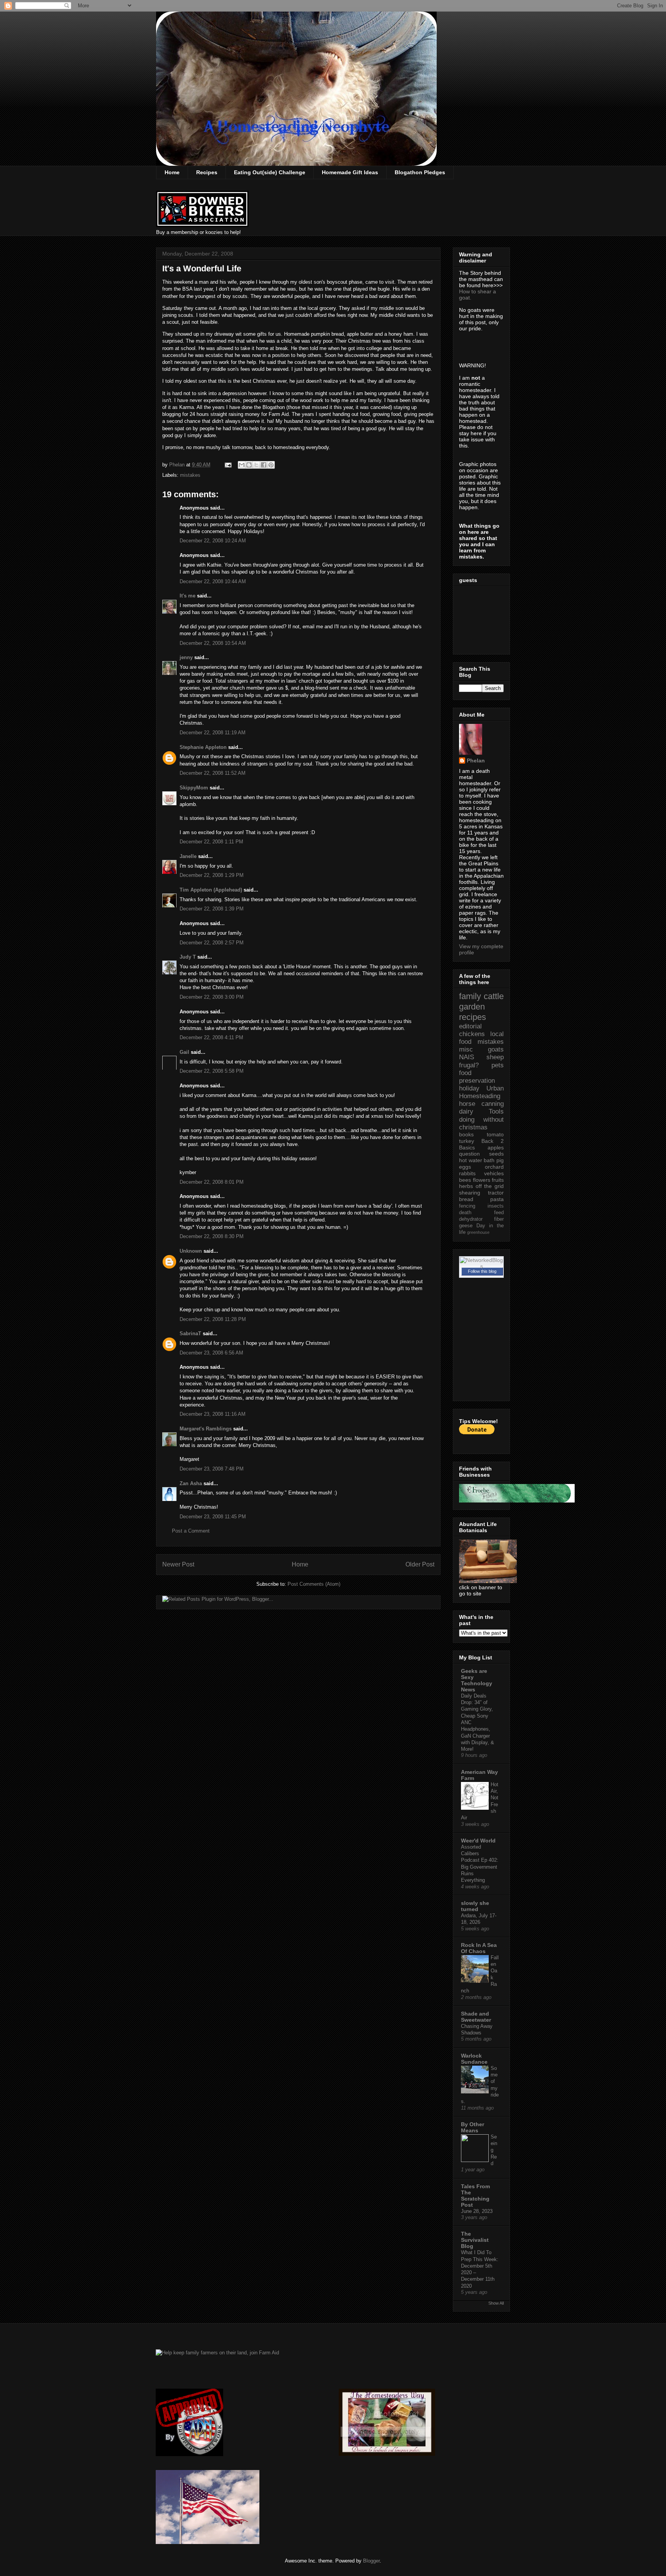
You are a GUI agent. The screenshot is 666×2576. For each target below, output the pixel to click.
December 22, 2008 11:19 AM (213, 733)
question (469, 1154)
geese (466, 1226)
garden (472, 1007)
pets (498, 1065)
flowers (482, 1180)
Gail (184, 1052)
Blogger (371, 2561)
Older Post (420, 1564)
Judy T (188, 957)
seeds (496, 1154)
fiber (499, 1219)
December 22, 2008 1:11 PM (211, 842)
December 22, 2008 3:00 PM (212, 997)
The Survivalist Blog (475, 2240)
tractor (496, 1193)
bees (465, 1180)
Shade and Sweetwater (476, 2017)
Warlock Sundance (474, 2059)
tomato (495, 1134)
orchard (494, 1167)
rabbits (467, 1173)
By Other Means (473, 2127)
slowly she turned (475, 1906)
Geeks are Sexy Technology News (477, 1680)
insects (496, 1206)
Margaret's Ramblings (206, 1429)
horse (467, 1104)
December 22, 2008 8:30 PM (212, 1236)
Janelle (188, 856)
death (465, 1213)
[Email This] (242, 465)
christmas (473, 1127)
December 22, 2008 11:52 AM (213, 773)
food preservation (477, 1077)
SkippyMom (194, 788)
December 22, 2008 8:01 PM (212, 1182)
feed (499, 1213)
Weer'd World (478, 1841)
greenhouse (478, 1232)
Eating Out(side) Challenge (270, 172)
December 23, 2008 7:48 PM (212, 1469)
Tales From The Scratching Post (475, 2196)
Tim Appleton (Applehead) (211, 890)
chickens (472, 1034)
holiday (469, 1088)
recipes (473, 1017)
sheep (495, 1057)
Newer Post (178, 1564)
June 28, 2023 (477, 2211)
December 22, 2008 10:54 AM (213, 643)
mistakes (190, 475)
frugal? (469, 1065)
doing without (481, 1120)
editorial (470, 1026)
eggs (465, 1167)
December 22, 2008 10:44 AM (213, 581)
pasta (497, 1199)
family (470, 996)
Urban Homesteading (481, 1092)
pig (500, 1160)
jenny (186, 657)
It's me (188, 596)
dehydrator (471, 1219)
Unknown (191, 1251)
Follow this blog (482, 1271)
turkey (467, 1141)
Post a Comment (191, 1531)
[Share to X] (256, 465)
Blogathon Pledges (420, 172)
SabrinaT (190, 1333)
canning (493, 1104)
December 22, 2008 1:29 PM (212, 875)
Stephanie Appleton (203, 747)
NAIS (467, 1057)
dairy (466, 1111)
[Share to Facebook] (264, 465)
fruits (498, 1180)
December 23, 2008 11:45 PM (213, 1517)
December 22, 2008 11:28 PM (213, 1319)
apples (496, 1148)
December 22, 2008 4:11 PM (211, 1037)
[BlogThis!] (249, 465)
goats (496, 1049)
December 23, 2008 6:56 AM (211, 1353)
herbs (466, 1186)
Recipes (207, 172)
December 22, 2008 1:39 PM (212, 909)
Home (172, 172)
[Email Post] (228, 465)
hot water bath (477, 1160)
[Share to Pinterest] (271, 465)
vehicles (494, 1173)
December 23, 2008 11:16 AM (213, 1414)
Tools (496, 1111)
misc (466, 1049)
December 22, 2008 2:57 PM (212, 943)
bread (466, 1199)
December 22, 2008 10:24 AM (213, 541)
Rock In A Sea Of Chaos (479, 1948)
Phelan (476, 761)
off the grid (490, 1186)
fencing (467, 1206)
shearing (470, 1193)
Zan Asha (191, 1483)
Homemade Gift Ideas (350, 172)
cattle (494, 996)
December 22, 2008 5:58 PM (212, 1071)
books (466, 1134)
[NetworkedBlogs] (481, 1266)
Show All (496, 2303)
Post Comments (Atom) (314, 1584)
